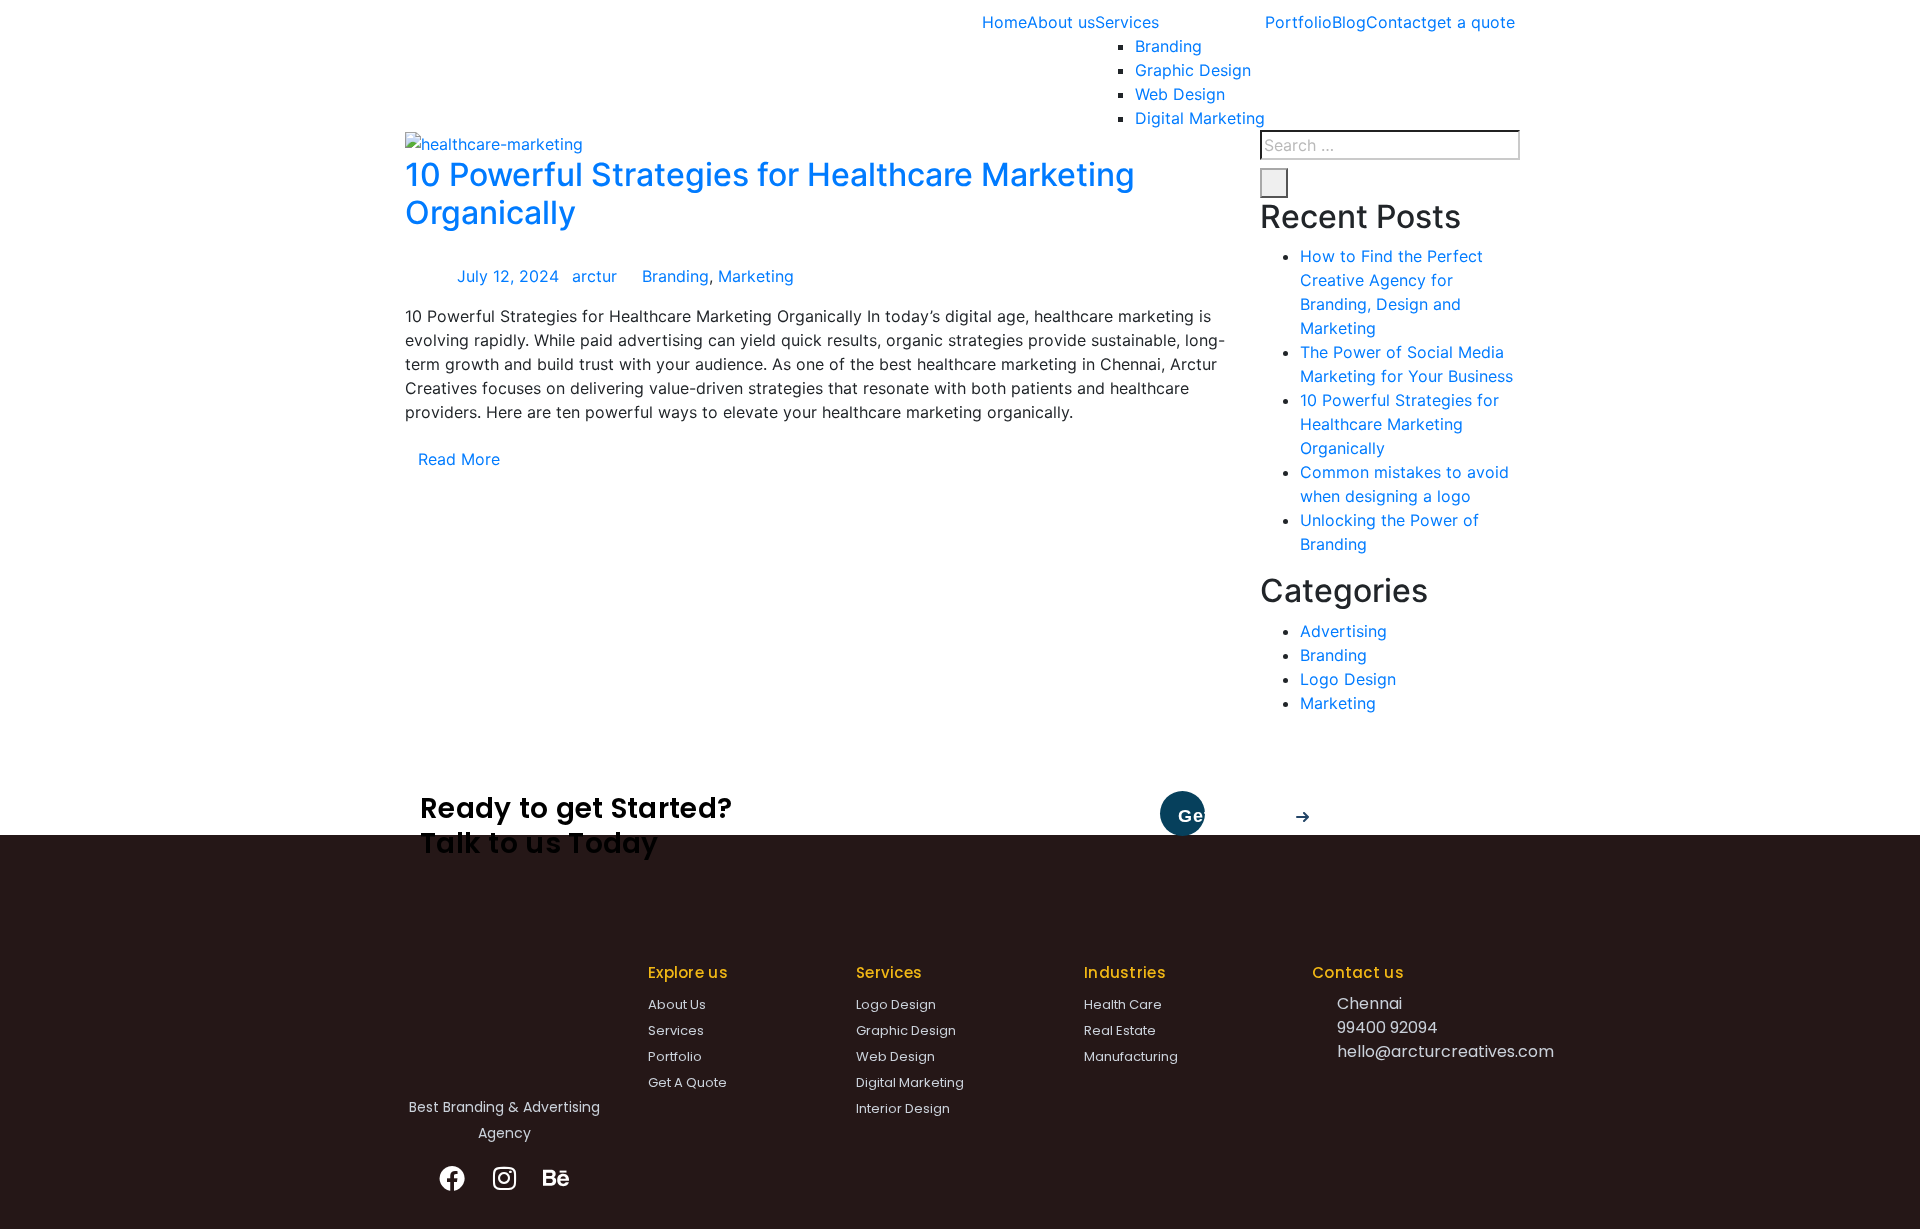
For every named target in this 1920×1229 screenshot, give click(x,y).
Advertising (1343, 631)
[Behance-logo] (556, 1178)
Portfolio (1298, 22)
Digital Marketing (1200, 118)
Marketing (756, 276)
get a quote (1471, 22)
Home (1004, 22)
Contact (1396, 22)
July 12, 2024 (508, 276)
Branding (1168, 46)
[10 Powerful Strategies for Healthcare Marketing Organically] (494, 142)
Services (1127, 22)
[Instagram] (504, 1178)
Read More (459, 459)
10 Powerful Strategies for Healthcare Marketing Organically (770, 193)
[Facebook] (453, 1178)
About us (1061, 22)
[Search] (1274, 183)
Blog (1349, 22)
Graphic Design (1193, 70)
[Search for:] (1390, 145)
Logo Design (1348, 679)
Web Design (1180, 94)
